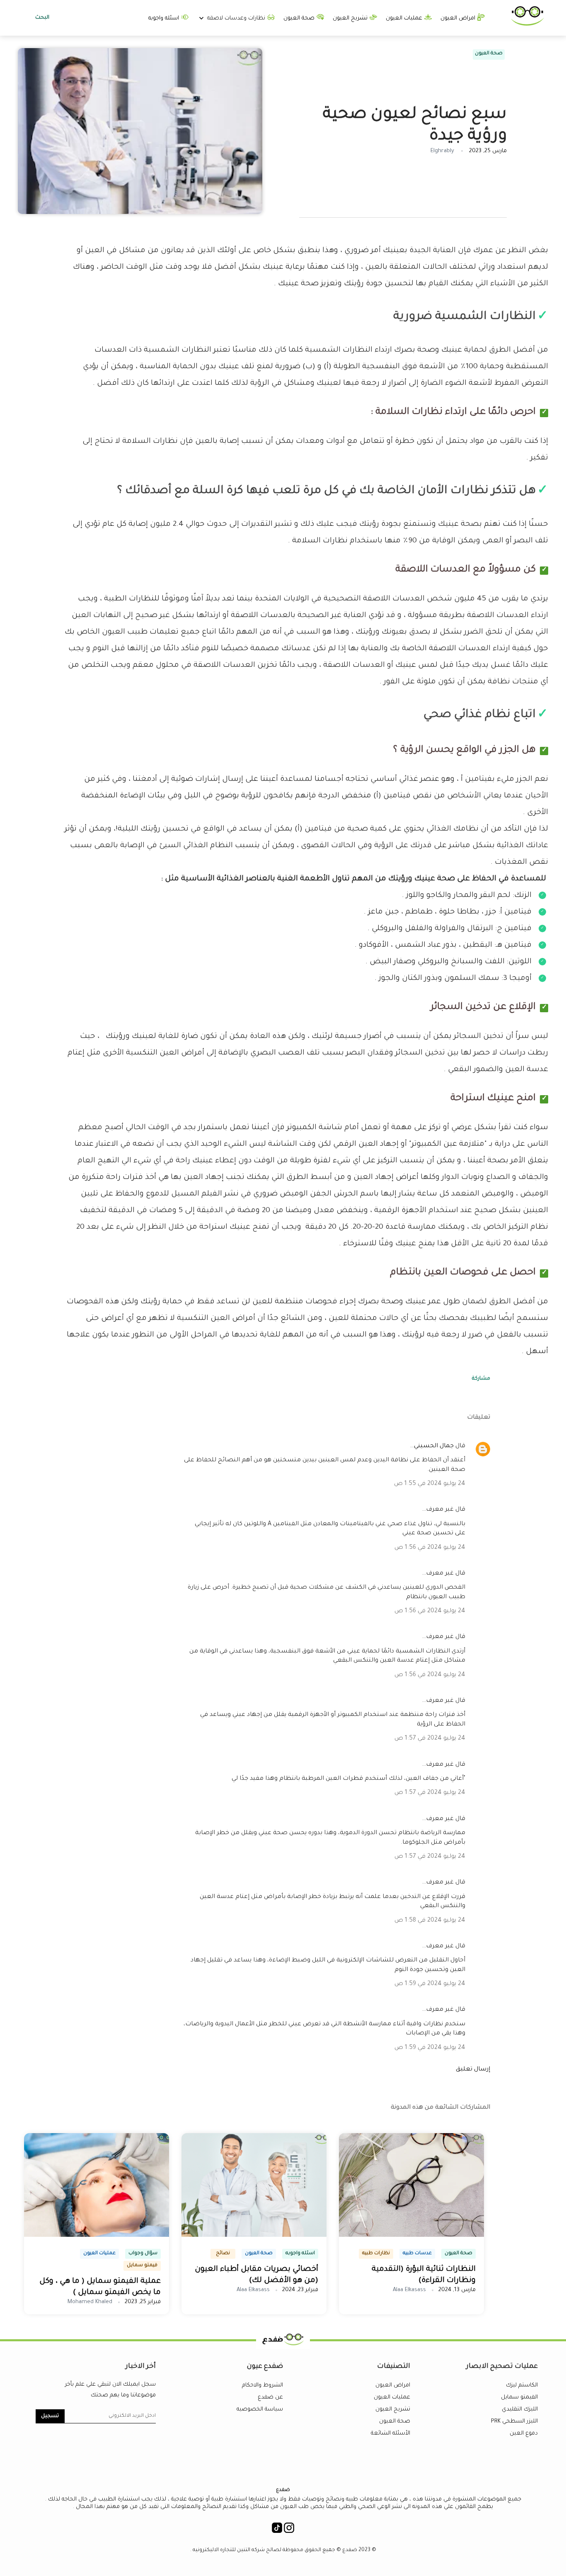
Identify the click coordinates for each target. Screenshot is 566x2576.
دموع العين (524, 2434)
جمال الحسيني (434, 1446)
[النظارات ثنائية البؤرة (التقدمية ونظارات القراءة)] (411, 2236)
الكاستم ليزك (522, 2385)
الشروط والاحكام (262, 2385)
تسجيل (50, 2416)
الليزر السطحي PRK (514, 2422)
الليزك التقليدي (520, 2410)
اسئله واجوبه (164, 18)
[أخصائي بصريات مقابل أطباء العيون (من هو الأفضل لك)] (254, 2236)
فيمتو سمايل (142, 2266)
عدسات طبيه (417, 2254)
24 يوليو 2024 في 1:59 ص (430, 1984)
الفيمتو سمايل (519, 2397)
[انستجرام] (289, 2530)
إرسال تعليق (473, 2070)
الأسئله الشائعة (391, 2434)
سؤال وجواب (143, 2254)
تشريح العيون (351, 18)
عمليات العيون (405, 18)
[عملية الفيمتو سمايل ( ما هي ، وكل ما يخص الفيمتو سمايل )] (97, 2236)
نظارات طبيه (376, 2254)
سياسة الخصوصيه (260, 2410)
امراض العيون (459, 18)
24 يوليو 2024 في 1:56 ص (430, 1548)
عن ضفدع (270, 2397)
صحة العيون (300, 18)
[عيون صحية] (527, 24)
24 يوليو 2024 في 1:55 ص (430, 1484)
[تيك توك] (277, 2530)
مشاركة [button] (481, 1379)
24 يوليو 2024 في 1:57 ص (430, 1739)
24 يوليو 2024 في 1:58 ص (430, 1921)
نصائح (223, 2254)
